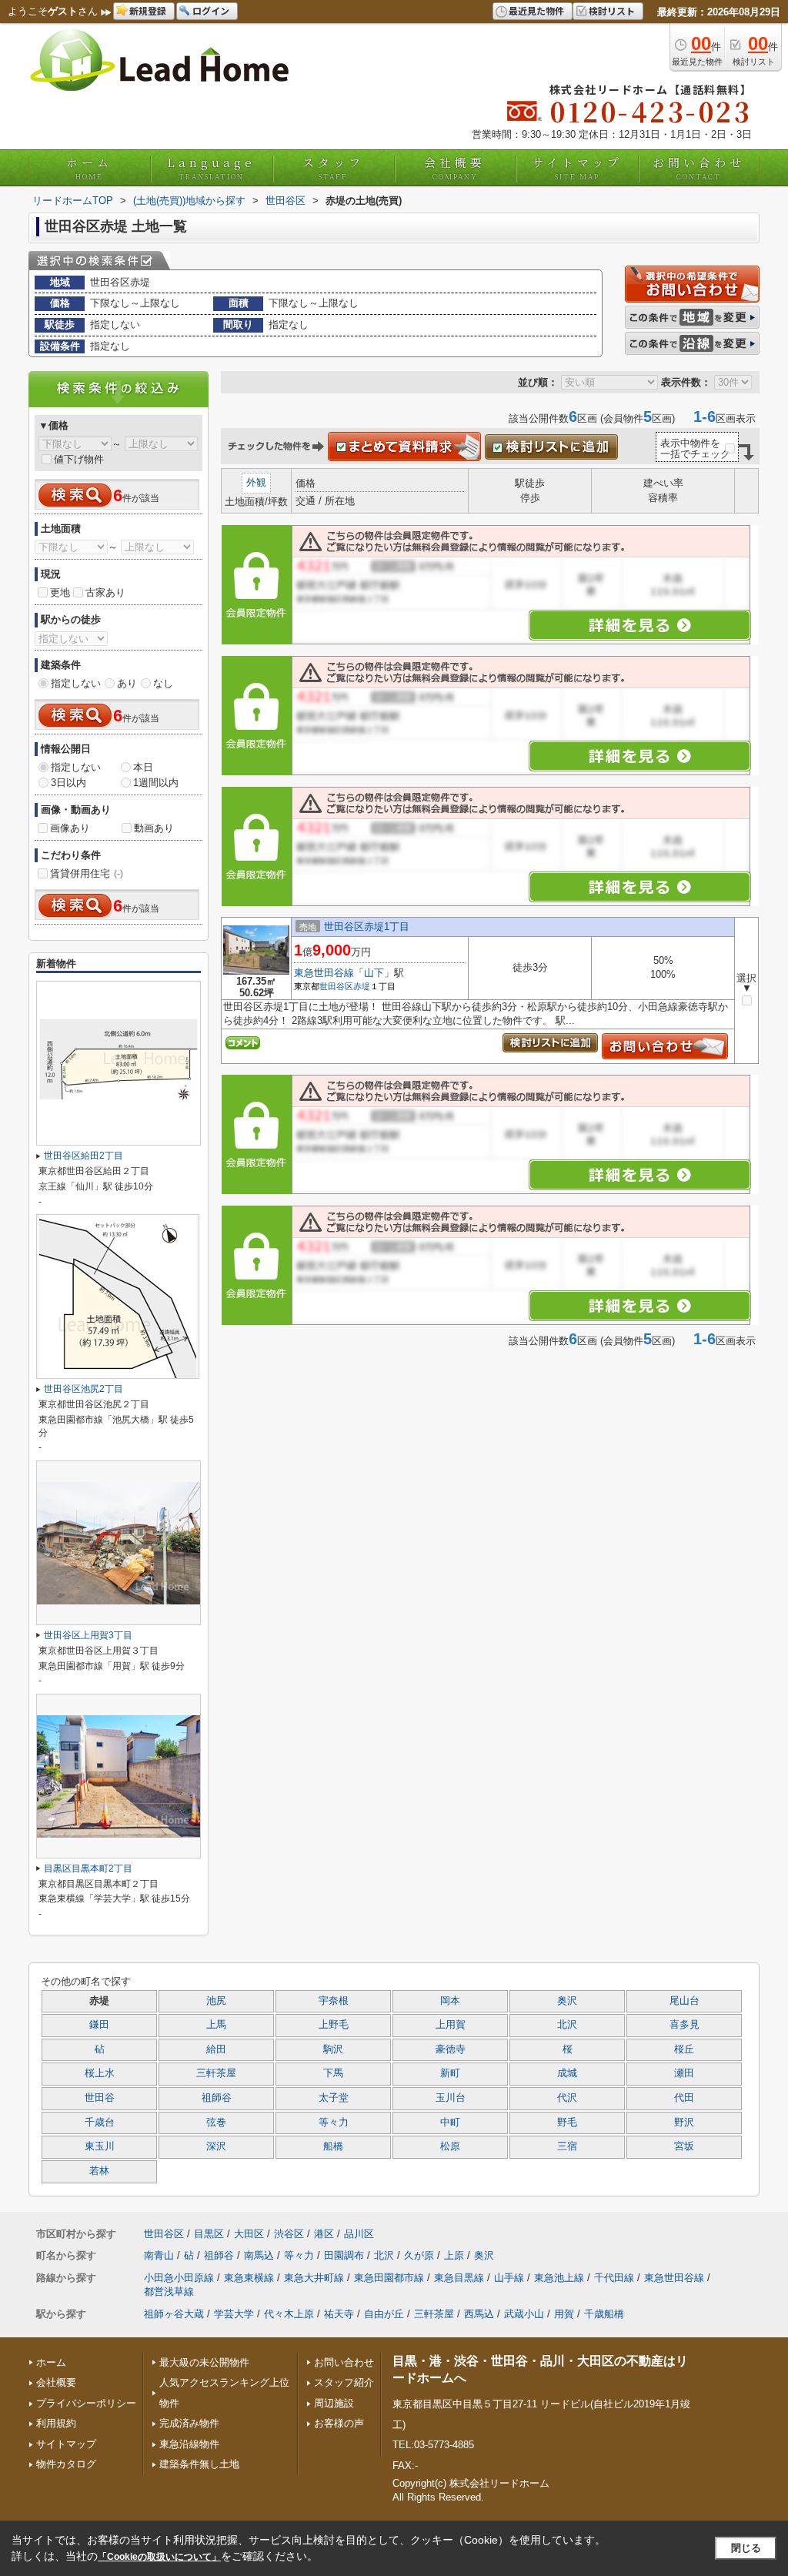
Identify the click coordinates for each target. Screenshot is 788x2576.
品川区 (359, 2234)
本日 (143, 767)
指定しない (76, 683)
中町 (450, 2123)
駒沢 (333, 2049)
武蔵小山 (524, 2314)
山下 (374, 973)
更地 (60, 592)
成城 (567, 2073)
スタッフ (333, 168)
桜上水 (100, 2073)
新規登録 (148, 10)
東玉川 (100, 2146)
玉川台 (451, 2098)
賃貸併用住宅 (87, 873)
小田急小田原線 (179, 2278)
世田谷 (100, 2098)
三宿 (567, 2146)
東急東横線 (249, 2278)
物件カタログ (66, 2464)
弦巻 (216, 2123)
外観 (256, 482)
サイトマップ (577, 168)
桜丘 (684, 2049)
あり (127, 683)
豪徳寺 (451, 2049)
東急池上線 (559, 2278)
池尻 (216, 2001)
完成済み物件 (189, 2423)
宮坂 (684, 2146)
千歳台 (100, 2123)
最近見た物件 (536, 10)
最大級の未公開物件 (204, 2362)
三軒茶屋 (216, 2073)
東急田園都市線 (389, 2278)
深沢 (216, 2146)
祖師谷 (217, 2098)
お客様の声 (339, 2423)
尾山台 (684, 2001)
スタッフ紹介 (344, 2382)
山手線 (509, 2278)
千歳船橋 (604, 2314)
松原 (450, 2146)
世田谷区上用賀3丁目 (88, 1635)
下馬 (333, 2073)
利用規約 (56, 2423)
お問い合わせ (699, 168)
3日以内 (68, 783)
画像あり (70, 828)
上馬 (216, 2025)
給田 (216, 2049)
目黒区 (209, 2234)
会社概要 (455, 168)
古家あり (105, 592)
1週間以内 (156, 783)
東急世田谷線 (324, 973)
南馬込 (259, 2255)
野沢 (684, 2123)
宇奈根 (334, 2001)
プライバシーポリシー (86, 2403)
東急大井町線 (314, 2278)
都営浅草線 (169, 2292)
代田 (684, 2098)
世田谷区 (336, 986)
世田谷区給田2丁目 (83, 1156)
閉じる (746, 2548)
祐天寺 (339, 2314)
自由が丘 (384, 2314)
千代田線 (614, 2278)
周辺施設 (334, 2403)
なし (163, 683)
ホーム (89, 168)
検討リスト (612, 10)
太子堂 (334, 2098)
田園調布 (344, 2255)
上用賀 (451, 2025)
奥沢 (567, 2001)
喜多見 (684, 2025)
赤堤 (362, 986)
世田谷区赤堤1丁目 (367, 927)
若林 (99, 2171)
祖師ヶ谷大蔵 (174, 2314)
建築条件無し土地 (199, 2464)
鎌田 (99, 2025)
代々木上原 (289, 2314)
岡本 (450, 2001)
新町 (450, 2073)
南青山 (159, 2255)
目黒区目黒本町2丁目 (88, 1868)
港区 (324, 2234)
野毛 (567, 2123)
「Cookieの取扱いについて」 (159, 2557)
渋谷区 (289, 2234)
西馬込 (479, 2314)
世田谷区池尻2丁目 (83, 1389)
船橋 (333, 2146)
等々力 (334, 2123)
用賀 (564, 2314)
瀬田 (684, 2073)
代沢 (567, 2098)
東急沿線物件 (189, 2444)
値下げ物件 (79, 459)
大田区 (249, 2234)
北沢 (567, 2025)
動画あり (154, 828)
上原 (454, 2255)
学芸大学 (234, 2314)
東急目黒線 (459, 2278)
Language (211, 168)
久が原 (419, 2255)
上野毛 (334, 2025)
